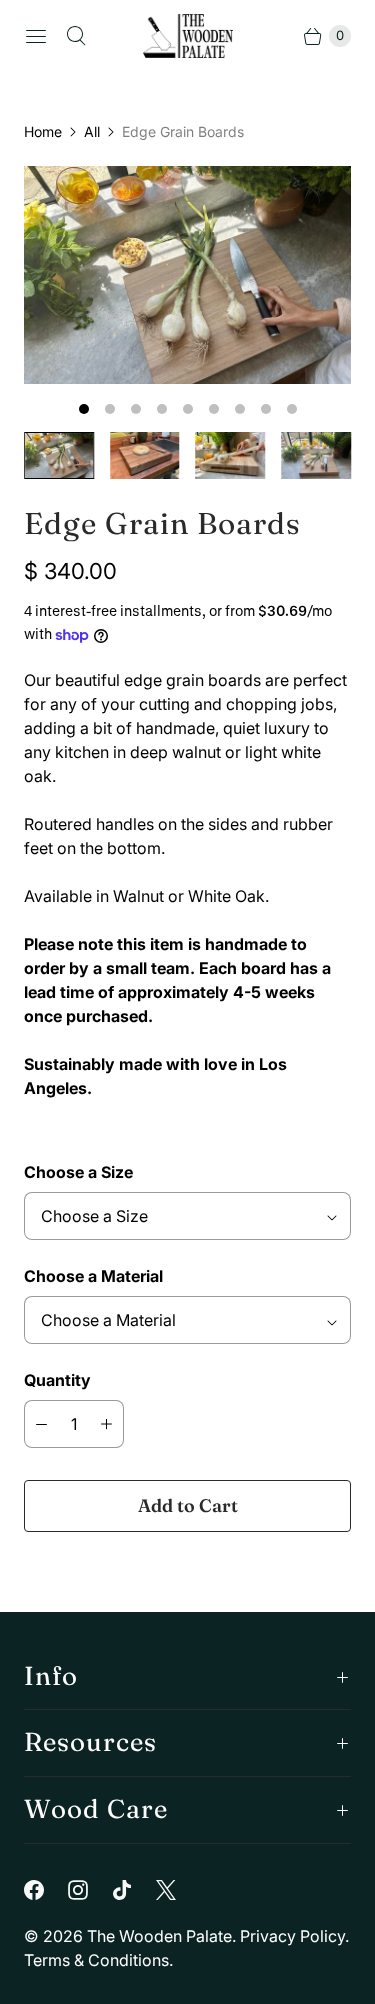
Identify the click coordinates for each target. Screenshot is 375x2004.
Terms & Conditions (96, 1960)
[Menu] (36, 36)
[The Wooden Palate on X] (178, 1890)
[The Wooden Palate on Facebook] (46, 1890)
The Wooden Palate (159, 1936)
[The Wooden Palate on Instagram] (90, 1890)
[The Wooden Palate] (188, 36)
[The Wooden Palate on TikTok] (134, 1890)
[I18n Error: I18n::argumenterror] (59, 455)
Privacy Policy (292, 1936)
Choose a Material (93, 1276)
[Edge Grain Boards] (187, 275)
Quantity (57, 1380)
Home (43, 131)
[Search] (76, 36)
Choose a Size (78, 1172)
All (92, 131)
